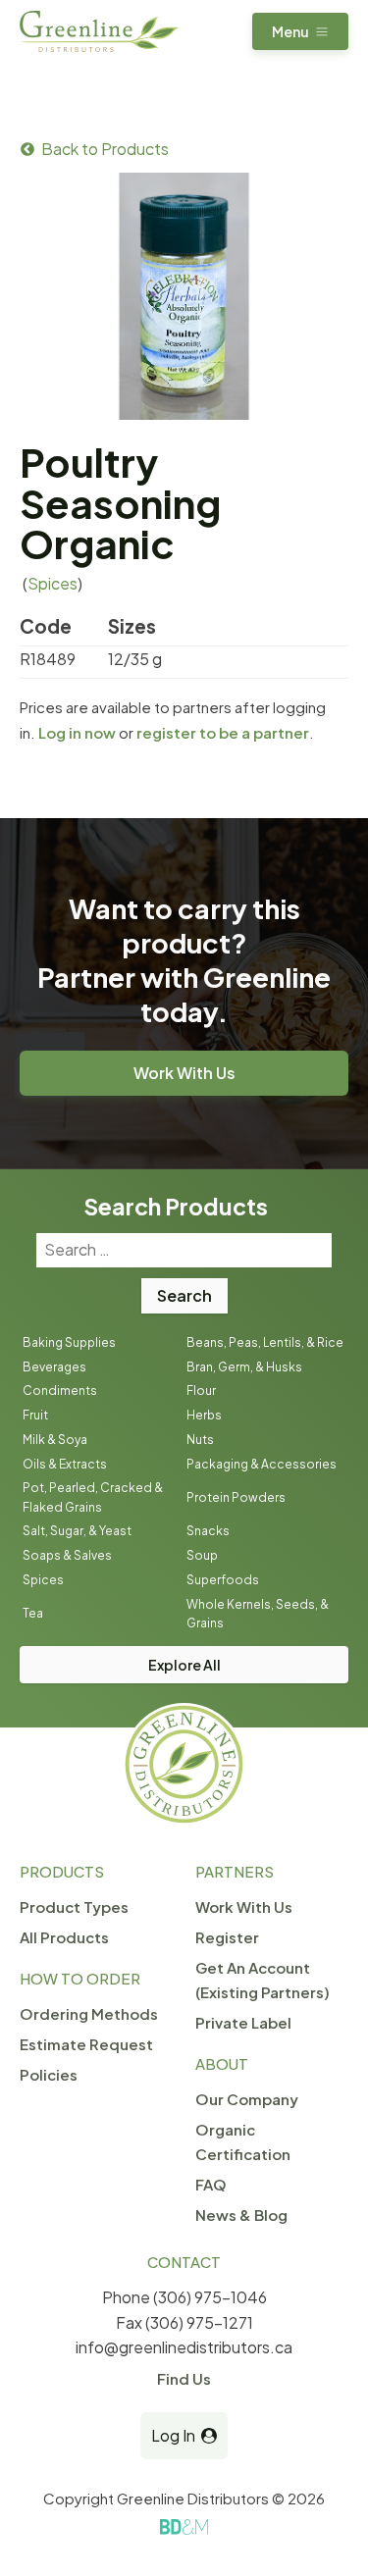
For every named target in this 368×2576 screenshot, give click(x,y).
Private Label (243, 2022)
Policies (49, 2074)
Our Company (247, 2099)
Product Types (74, 1906)
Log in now (77, 732)
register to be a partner (223, 732)
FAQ (211, 2184)
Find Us (184, 2378)
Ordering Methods (89, 2013)
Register (227, 1937)
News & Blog (241, 2215)
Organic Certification (243, 2141)
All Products (64, 1937)
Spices (53, 583)
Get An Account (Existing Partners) (263, 1980)
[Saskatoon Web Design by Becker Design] (184, 2527)
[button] (300, 31)
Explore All (184, 1665)
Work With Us (184, 1073)
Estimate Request (86, 2044)
